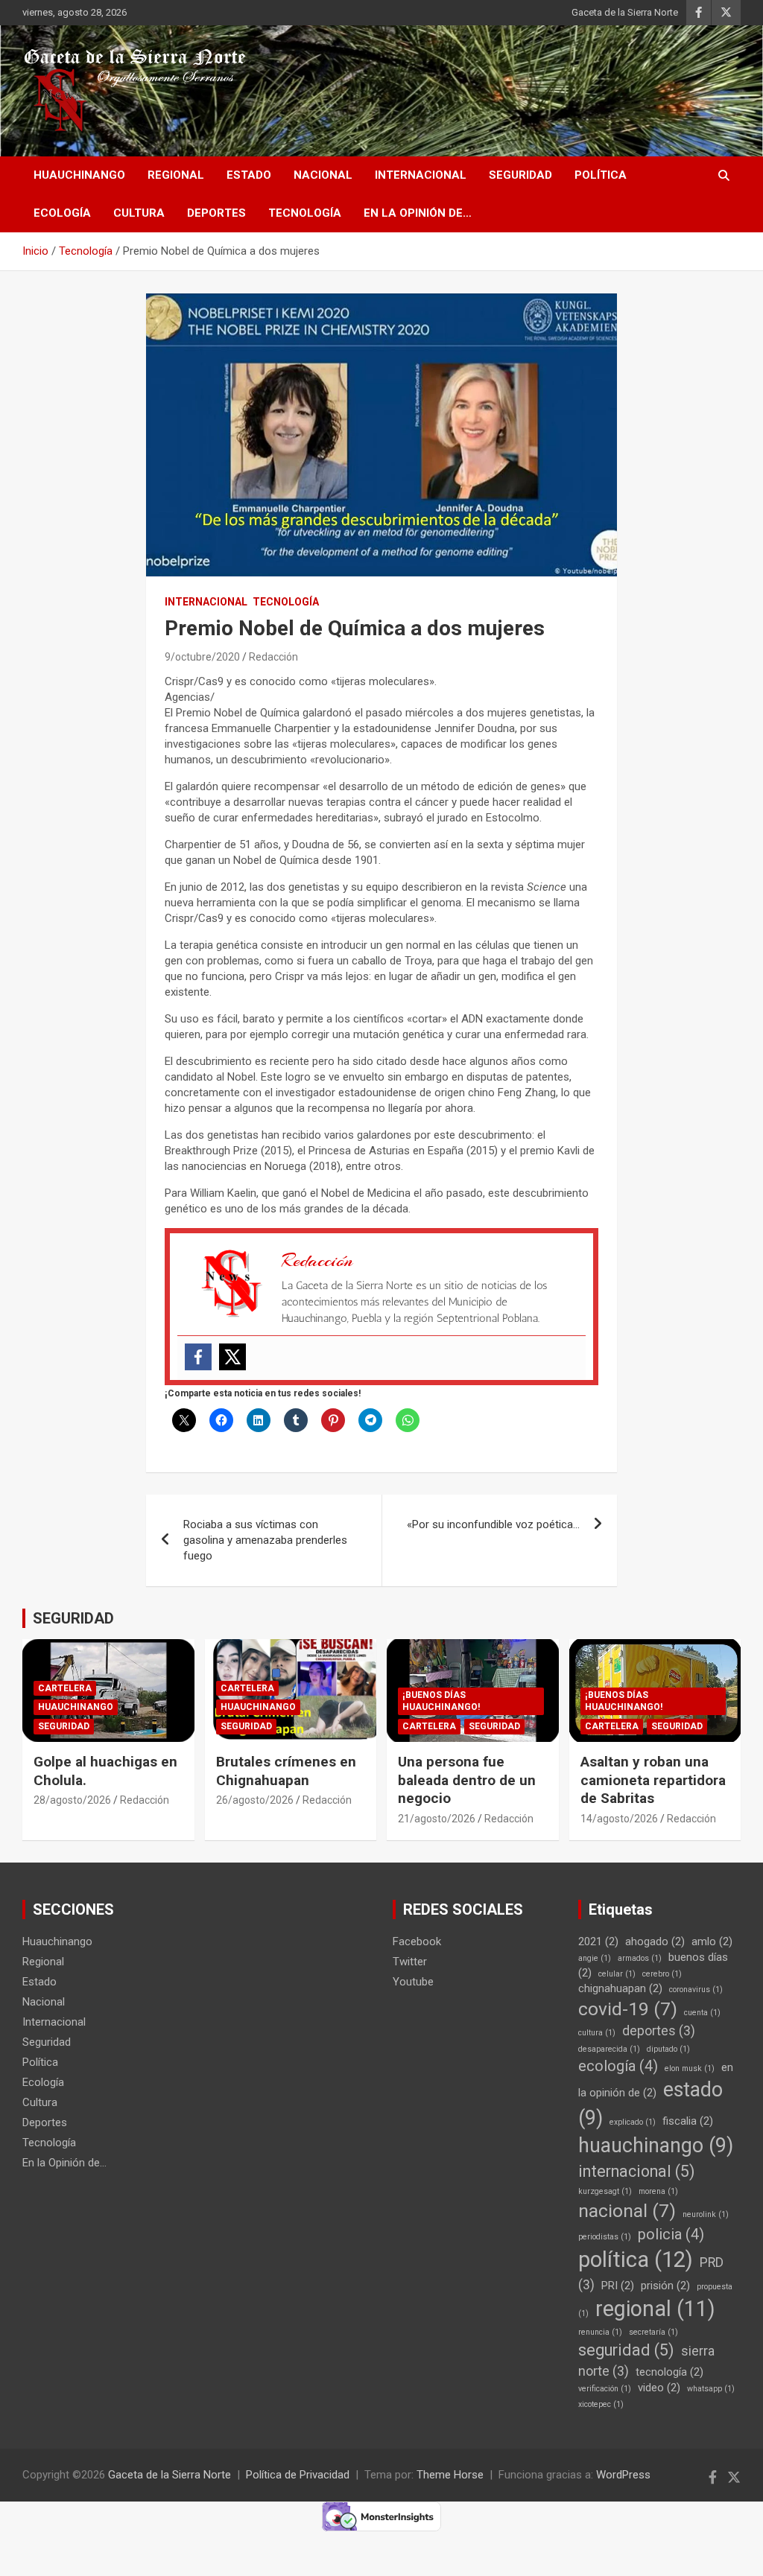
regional (655, 2309)
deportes (659, 2031)
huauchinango (656, 2146)
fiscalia (688, 2121)
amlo (712, 1941)
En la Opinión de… (418, 213)
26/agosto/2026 (255, 1800)
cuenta (702, 2013)
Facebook (417, 1941)
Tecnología (305, 213)
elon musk (690, 2068)
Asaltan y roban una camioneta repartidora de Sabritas (653, 1780)
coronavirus (696, 1990)
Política (601, 175)
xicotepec (601, 2404)
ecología (618, 2066)
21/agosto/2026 (437, 1819)
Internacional (421, 175)
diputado (668, 2049)
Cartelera (65, 1688)
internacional (637, 2171)
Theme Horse (450, 2475)
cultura (597, 2033)
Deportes (216, 213)
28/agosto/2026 (72, 1800)
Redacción (273, 657)
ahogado (655, 1941)
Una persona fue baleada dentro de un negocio (467, 1780)
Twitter (410, 1962)
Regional (176, 175)
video (659, 2388)
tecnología (669, 2372)
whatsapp (711, 2389)
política (636, 2259)
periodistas (605, 2237)
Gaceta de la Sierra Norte (625, 12)
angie (595, 1958)
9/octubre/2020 (202, 657)
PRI (618, 2286)
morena (658, 2191)
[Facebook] (198, 1357)
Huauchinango (79, 175)
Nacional (323, 175)
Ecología (62, 213)
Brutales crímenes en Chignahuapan (286, 1771)
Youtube (413, 1982)
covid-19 (628, 2009)
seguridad (626, 2350)
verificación (605, 2389)
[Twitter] (232, 1357)
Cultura (139, 213)
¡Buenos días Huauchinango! (441, 1701)
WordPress (623, 2475)
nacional (627, 2211)
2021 (598, 1941)
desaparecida (609, 2049)
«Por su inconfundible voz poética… (493, 1524)
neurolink (706, 2214)
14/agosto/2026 (619, 1819)
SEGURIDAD (73, 1618)
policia (671, 2235)
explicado (633, 2122)
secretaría (653, 2332)
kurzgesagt (605, 2191)
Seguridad (520, 175)
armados (640, 1958)
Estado (249, 175)
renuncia (600, 2332)
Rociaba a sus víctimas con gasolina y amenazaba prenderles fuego (265, 1540)
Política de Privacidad (298, 2475)
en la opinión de (656, 2080)
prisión (665, 2286)
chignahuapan (620, 1988)
